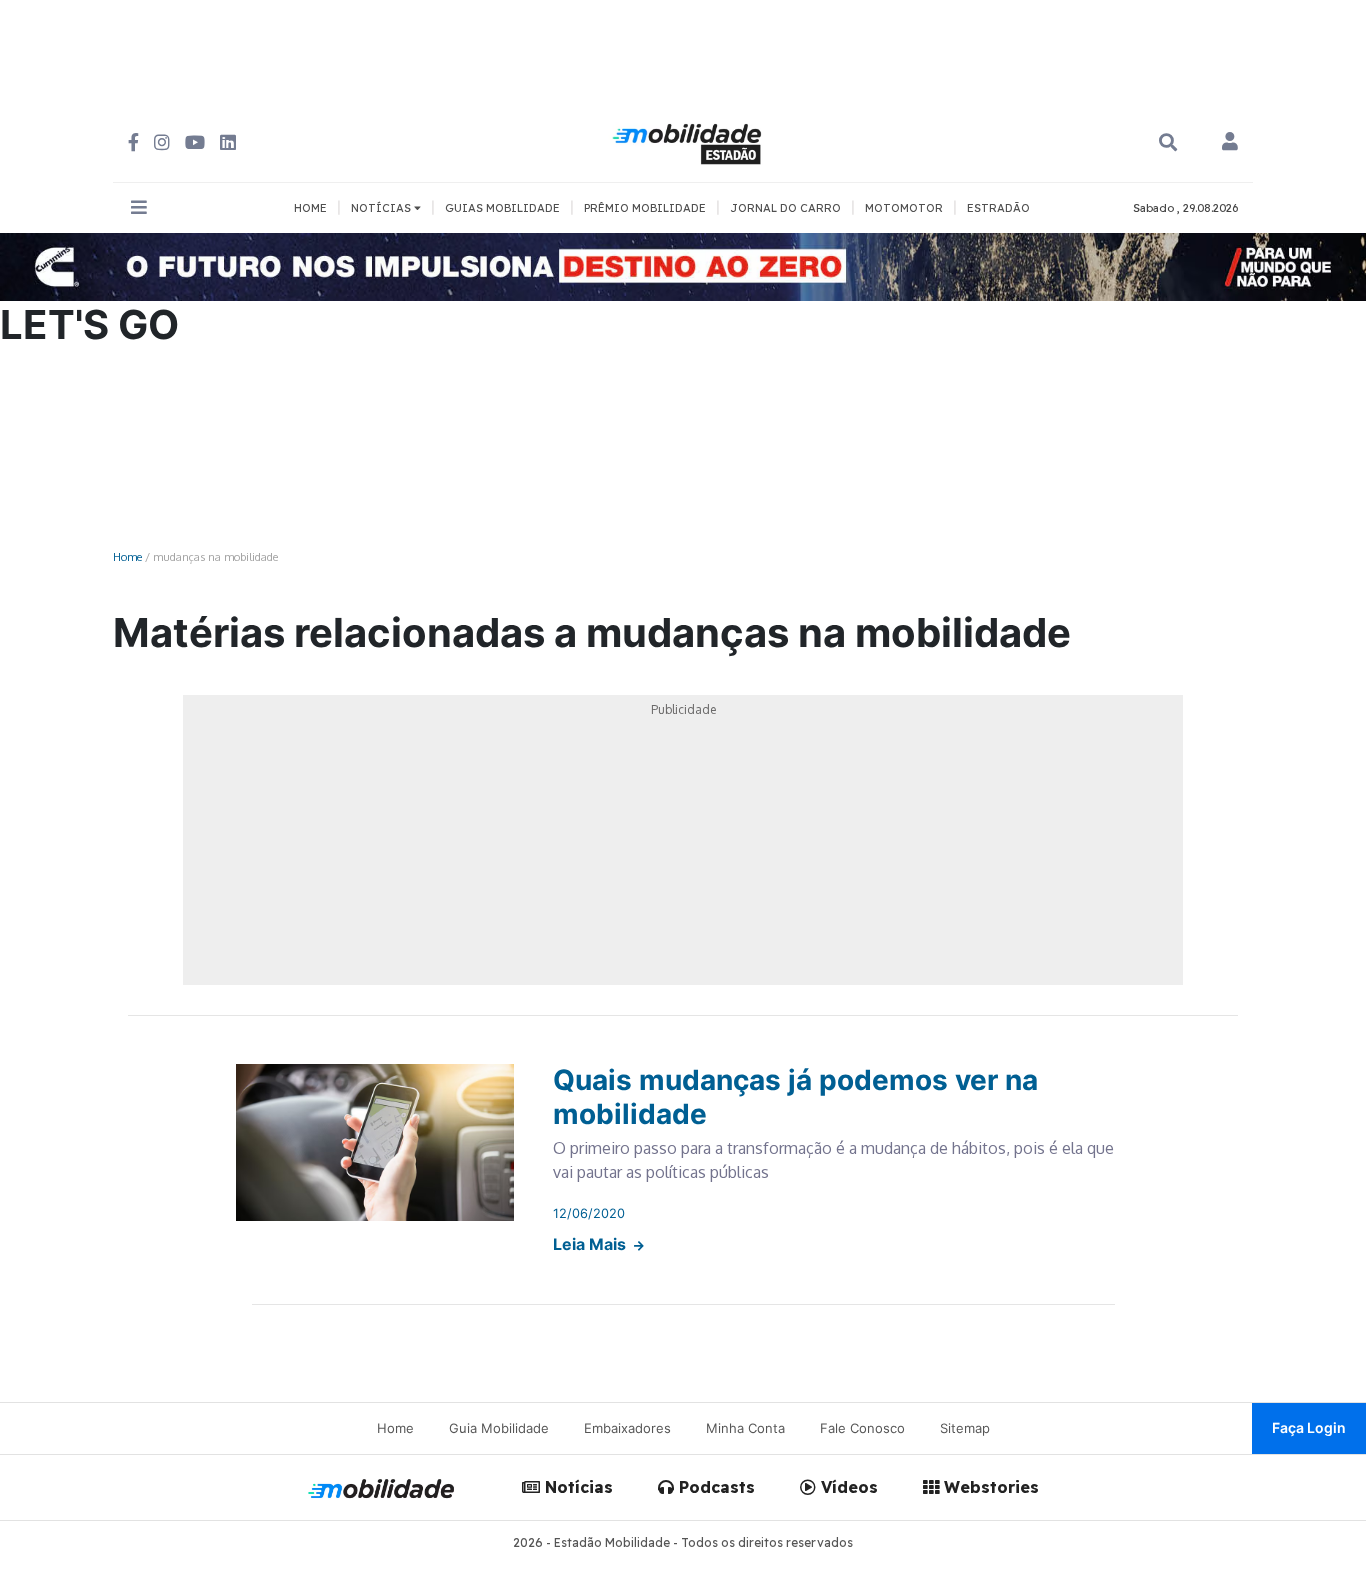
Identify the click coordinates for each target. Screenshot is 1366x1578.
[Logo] (690, 141)
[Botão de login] (1230, 143)
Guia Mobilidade (499, 1428)
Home (127, 556)
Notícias (576, 1487)
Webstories (989, 1487)
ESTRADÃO (998, 208)
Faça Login (1309, 1427)
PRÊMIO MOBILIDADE (645, 208)
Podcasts (714, 1487)
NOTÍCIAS (382, 208)
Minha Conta (745, 1428)
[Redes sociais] (133, 142)
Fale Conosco (862, 1428)
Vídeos (847, 1487)
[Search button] (1168, 142)
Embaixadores (627, 1428)
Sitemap (965, 1428)
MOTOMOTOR (904, 208)
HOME (310, 208)
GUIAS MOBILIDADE (502, 208)
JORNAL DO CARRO (785, 208)
